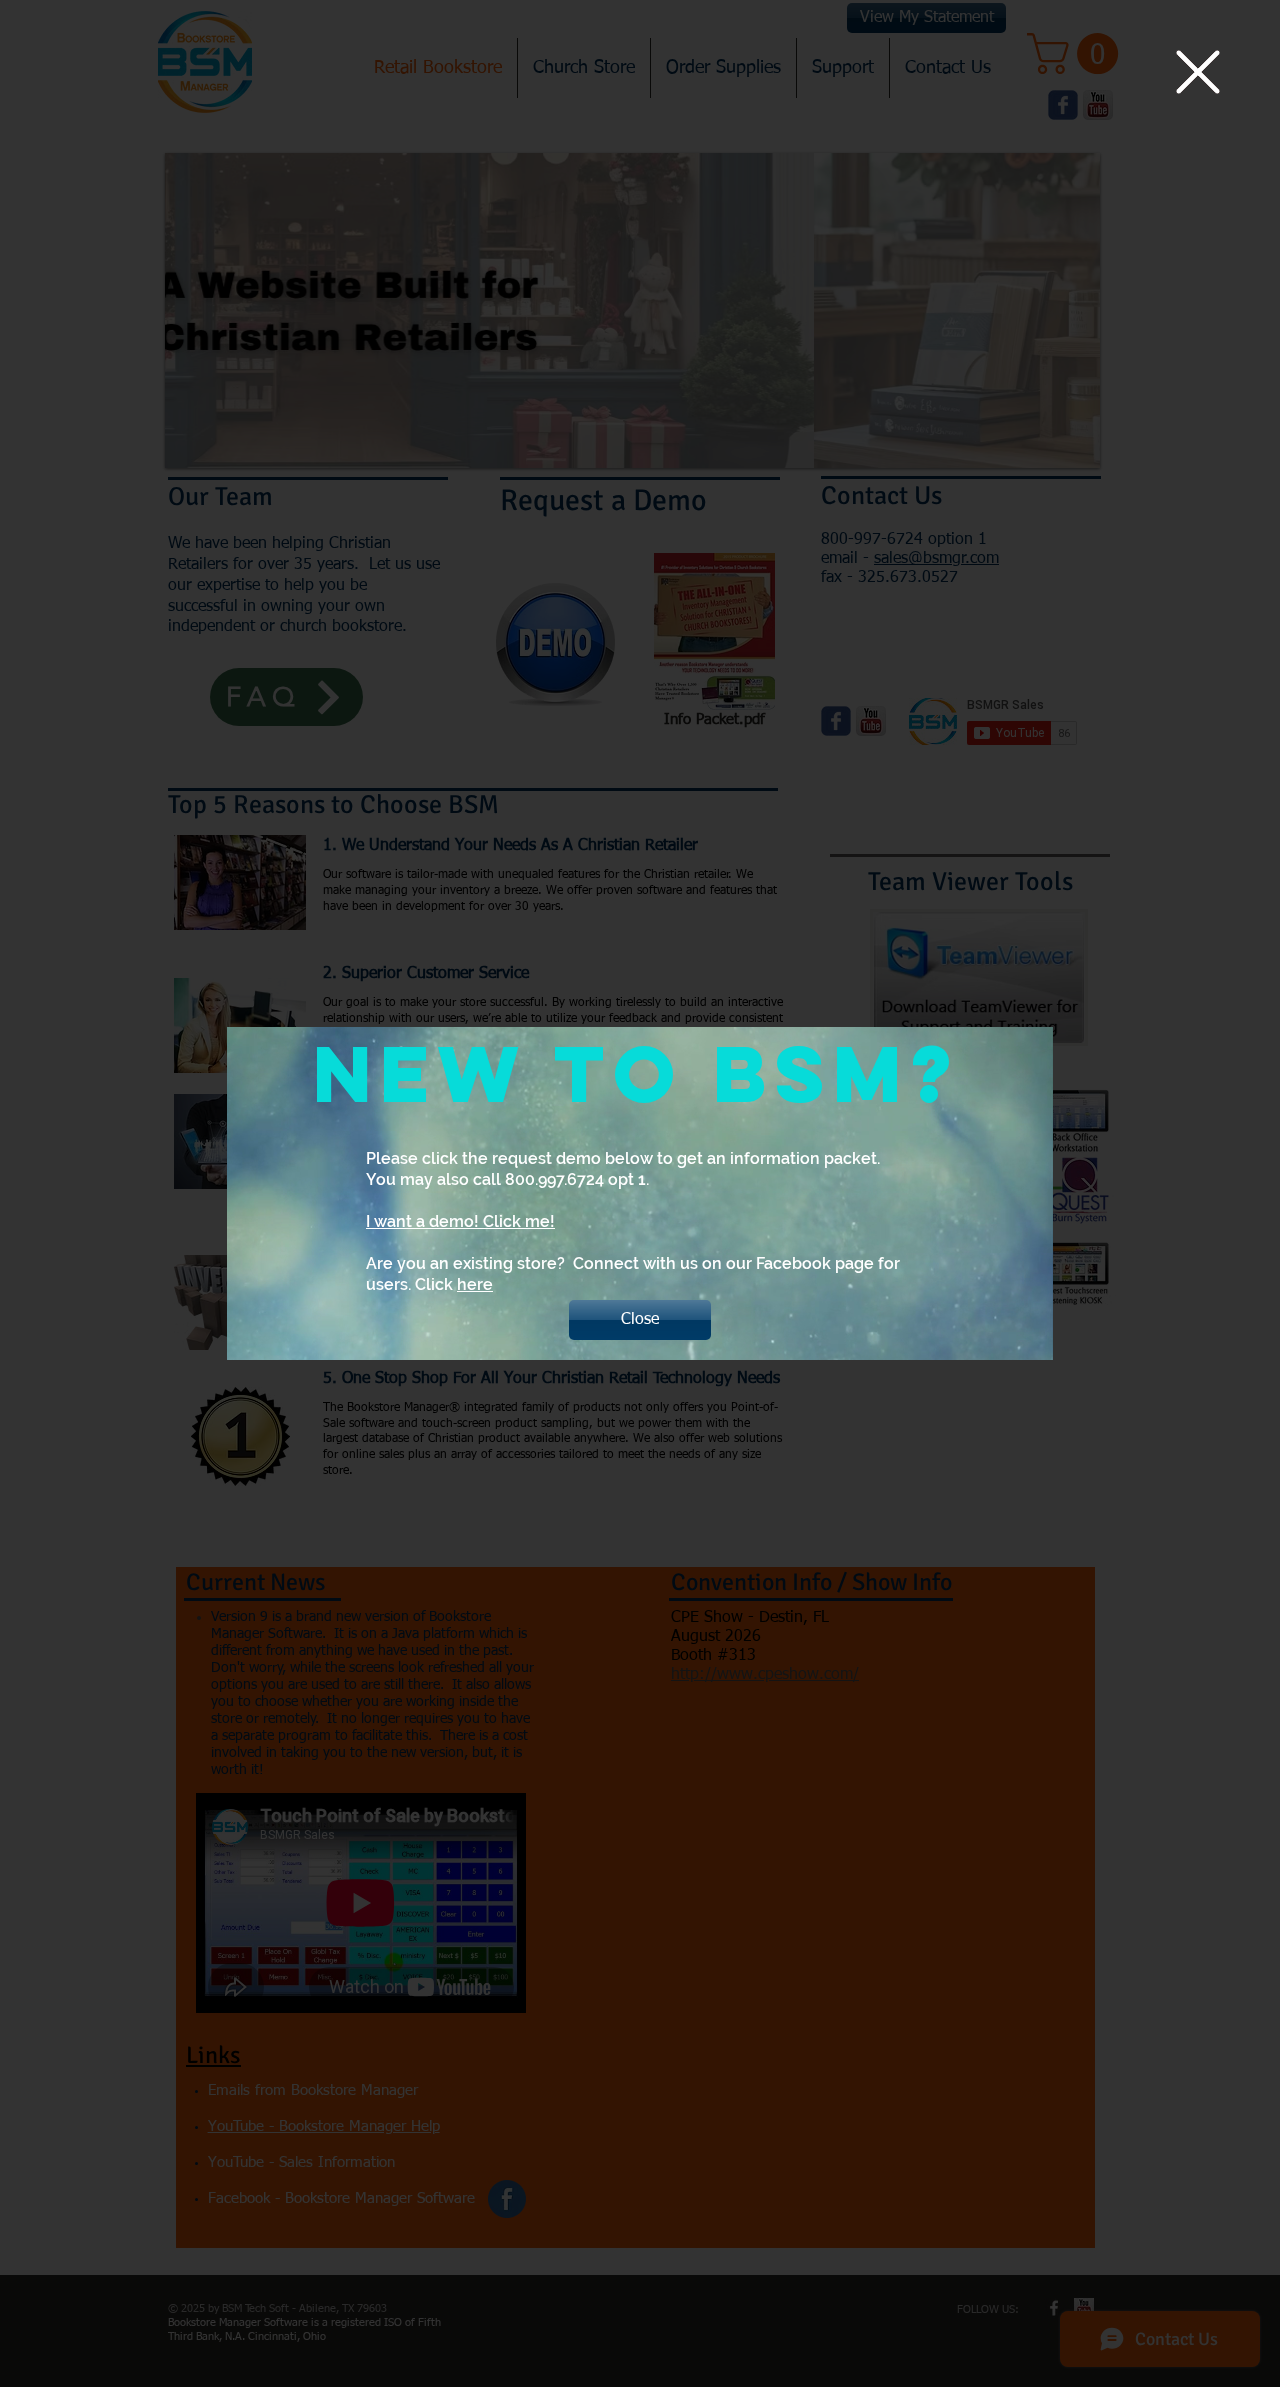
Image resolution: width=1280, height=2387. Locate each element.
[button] (1198, 72)
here (475, 1284)
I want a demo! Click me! (460, 1221)
